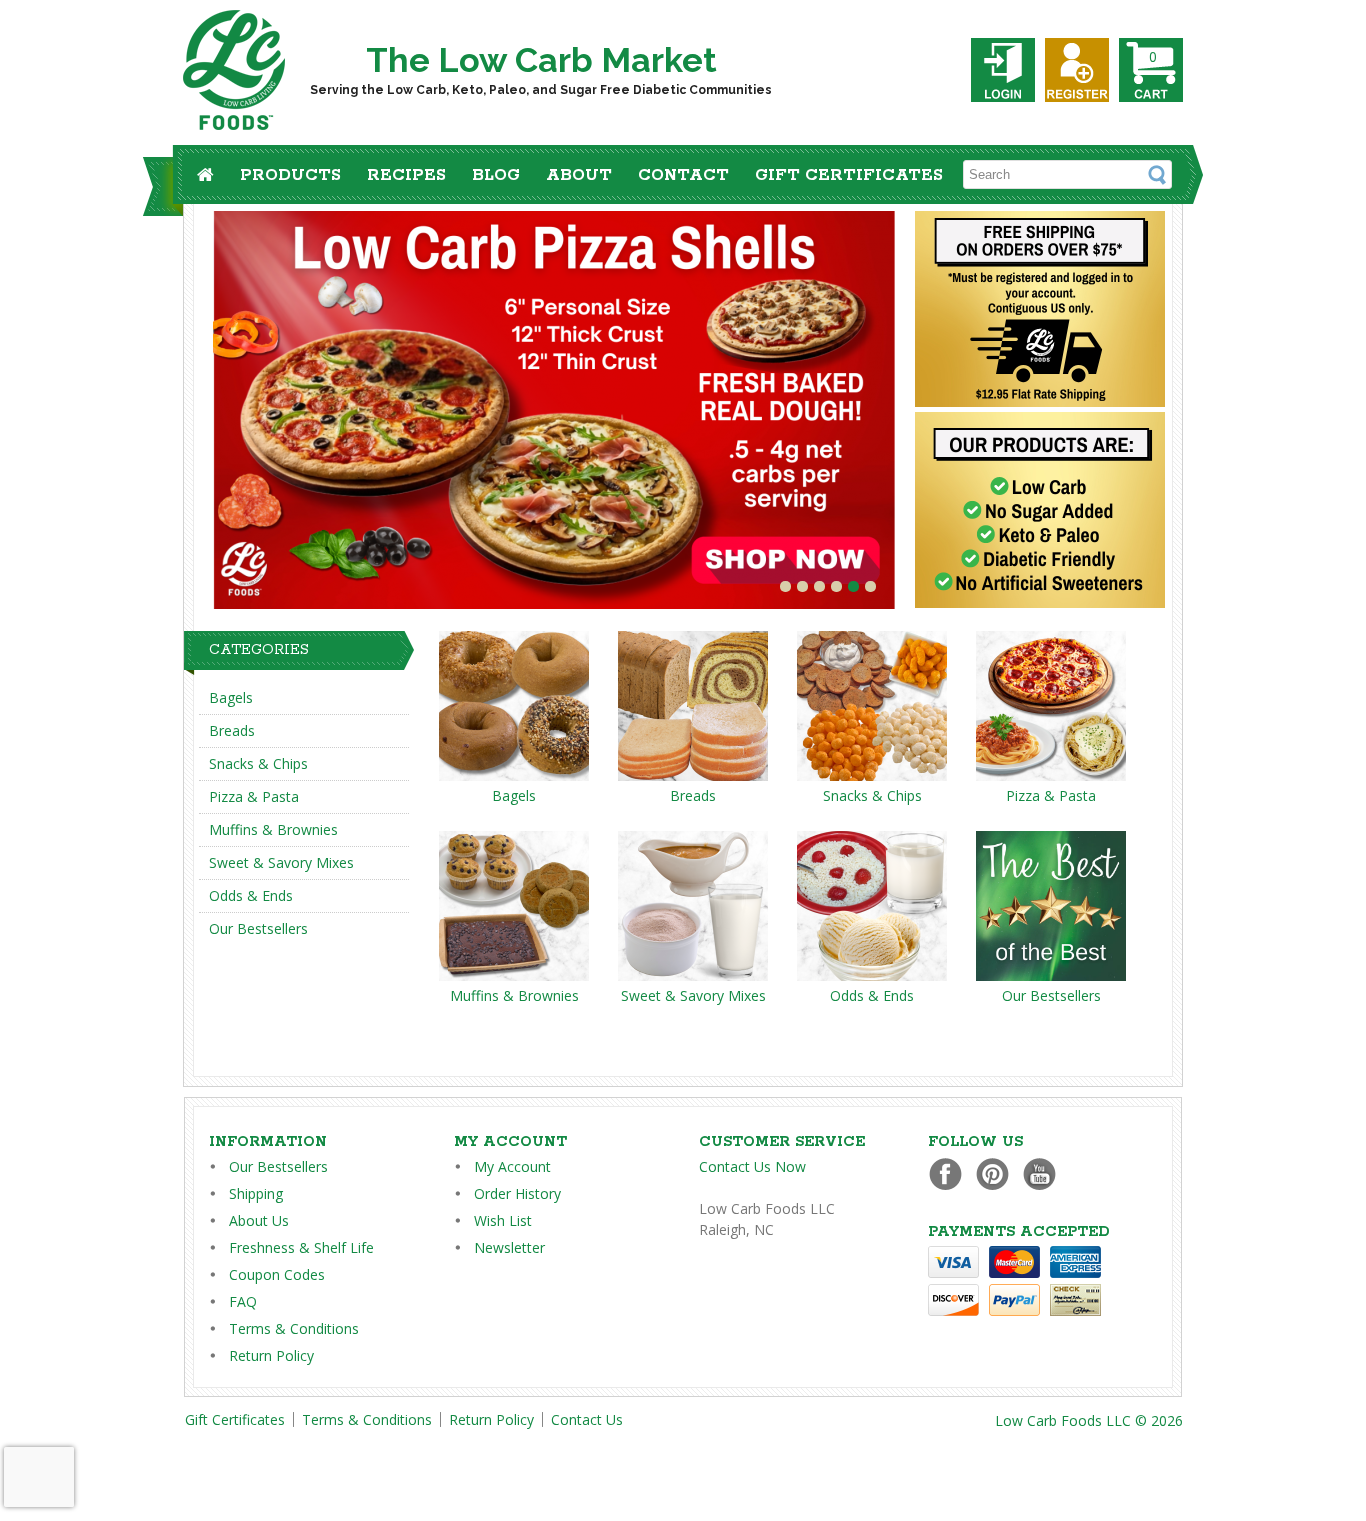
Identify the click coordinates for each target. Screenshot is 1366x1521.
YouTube (1044, 1173)
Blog (496, 175)
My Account (512, 1166)
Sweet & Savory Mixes (281, 862)
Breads (232, 730)
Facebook (950, 1173)
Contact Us (587, 1419)
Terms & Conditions (294, 1328)
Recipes (406, 175)
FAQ (243, 1301)
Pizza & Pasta (254, 796)
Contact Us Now (752, 1166)
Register (1077, 70)
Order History (517, 1193)
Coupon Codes (277, 1274)
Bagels (231, 697)
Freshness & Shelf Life (301, 1247)
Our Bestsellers (258, 928)
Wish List (503, 1220)
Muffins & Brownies (273, 829)
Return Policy (271, 1355)
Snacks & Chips (258, 763)
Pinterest (997, 1173)
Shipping (256, 1193)
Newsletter (509, 1247)
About (579, 175)
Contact (683, 175)
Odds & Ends (251, 895)
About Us (259, 1220)
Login (1003, 70)
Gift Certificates (849, 175)
